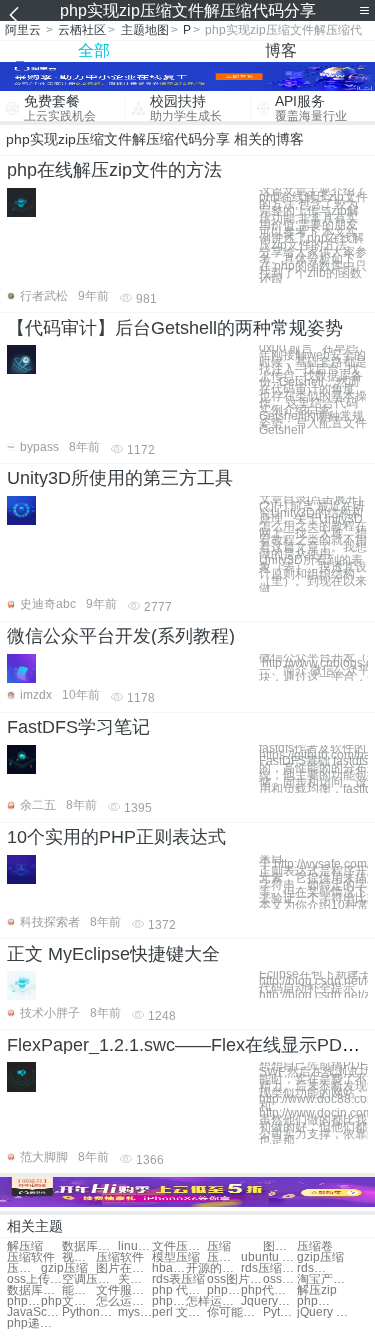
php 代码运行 (179, 1290)
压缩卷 (315, 1246)
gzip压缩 (320, 1257)
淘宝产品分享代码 (324, 1279)
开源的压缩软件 (213, 1268)
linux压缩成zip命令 (135, 1246)
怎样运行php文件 (213, 1301)
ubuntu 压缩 (268, 1257)
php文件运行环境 (169, 1301)
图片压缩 (280, 1246)
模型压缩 (176, 1257)
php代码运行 (224, 1290)
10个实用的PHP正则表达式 (116, 837)
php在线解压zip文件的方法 (114, 170)
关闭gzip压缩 (135, 1279)
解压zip (317, 1290)
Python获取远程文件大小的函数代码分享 (89, 1312)
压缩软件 (31, 1257)
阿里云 (23, 30)
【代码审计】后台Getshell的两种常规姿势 (175, 328)
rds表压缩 (314, 1268)
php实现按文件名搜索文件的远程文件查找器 (314, 1301)
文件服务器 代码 (123, 1290)
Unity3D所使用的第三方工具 (120, 478)
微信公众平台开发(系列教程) (121, 636)
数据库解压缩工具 (89, 1246)
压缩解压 (224, 1257)
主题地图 (145, 30)
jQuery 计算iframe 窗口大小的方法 (324, 1312)
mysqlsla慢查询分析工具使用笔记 (135, 1312)
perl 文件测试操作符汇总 (179, 1312)
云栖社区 (82, 30)
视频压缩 (79, 1257)
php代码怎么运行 (268, 1290)
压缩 (219, 1246)
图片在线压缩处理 (123, 1268)
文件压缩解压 (179, 1246)
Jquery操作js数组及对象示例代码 (268, 1301)
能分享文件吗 (79, 1290)
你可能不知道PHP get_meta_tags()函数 (234, 1312)
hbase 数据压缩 (169, 1268)
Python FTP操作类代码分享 (280, 1312)
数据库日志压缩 (34, 1290)
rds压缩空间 (268, 1268)
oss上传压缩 (34, 1279)
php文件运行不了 (24, 1301)
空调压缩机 (89, 1279)
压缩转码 (24, 1268)
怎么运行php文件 (123, 1301)
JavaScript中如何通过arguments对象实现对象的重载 (34, 1312)
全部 (94, 50)
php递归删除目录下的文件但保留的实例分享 (34, 1323)
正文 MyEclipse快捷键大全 (113, 954)
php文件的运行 (68, 1301)
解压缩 (25, 1246)
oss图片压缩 (234, 1279)
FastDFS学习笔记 (78, 727)
